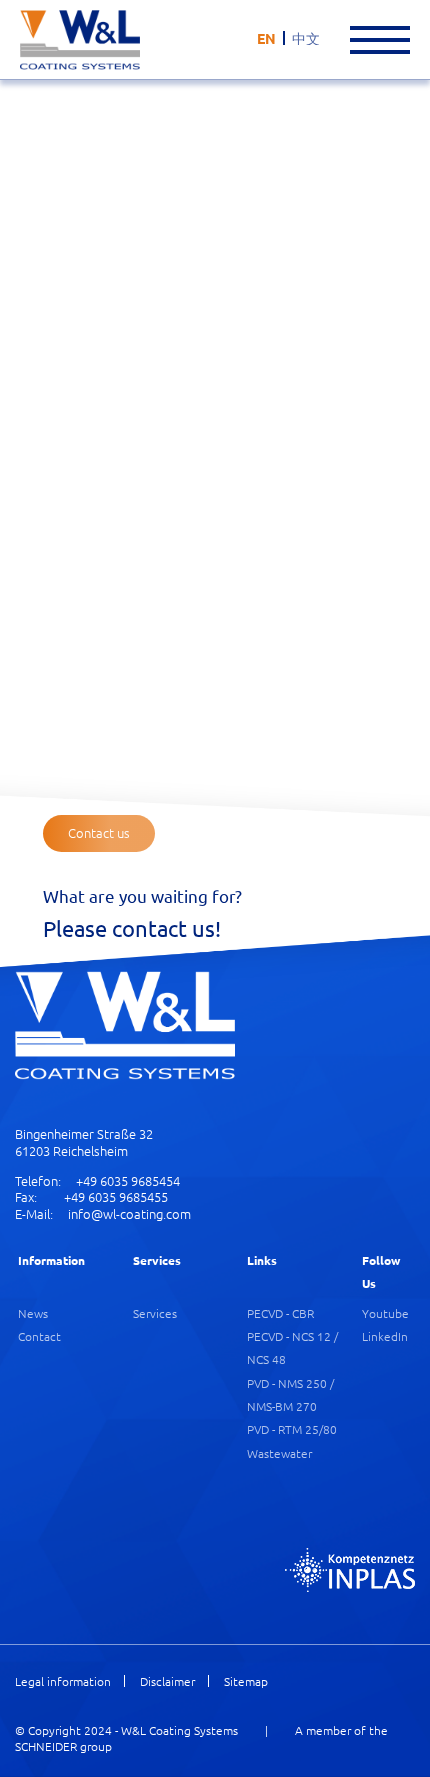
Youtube (385, 1313)
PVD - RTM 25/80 (292, 1429)
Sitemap (246, 1681)
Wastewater (279, 1453)
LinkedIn (385, 1336)
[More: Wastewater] (209, 727)
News (33, 1313)
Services (155, 1313)
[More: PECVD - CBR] (109, 349)
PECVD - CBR (280, 1313)
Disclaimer (167, 1681)
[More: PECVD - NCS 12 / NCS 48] (309, 353)
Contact (39, 1336)
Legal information (63, 1681)
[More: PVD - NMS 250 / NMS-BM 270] (109, 542)
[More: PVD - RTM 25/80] (309, 526)
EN (266, 38)
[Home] (80, 40)
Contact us (99, 832)
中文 (306, 38)
